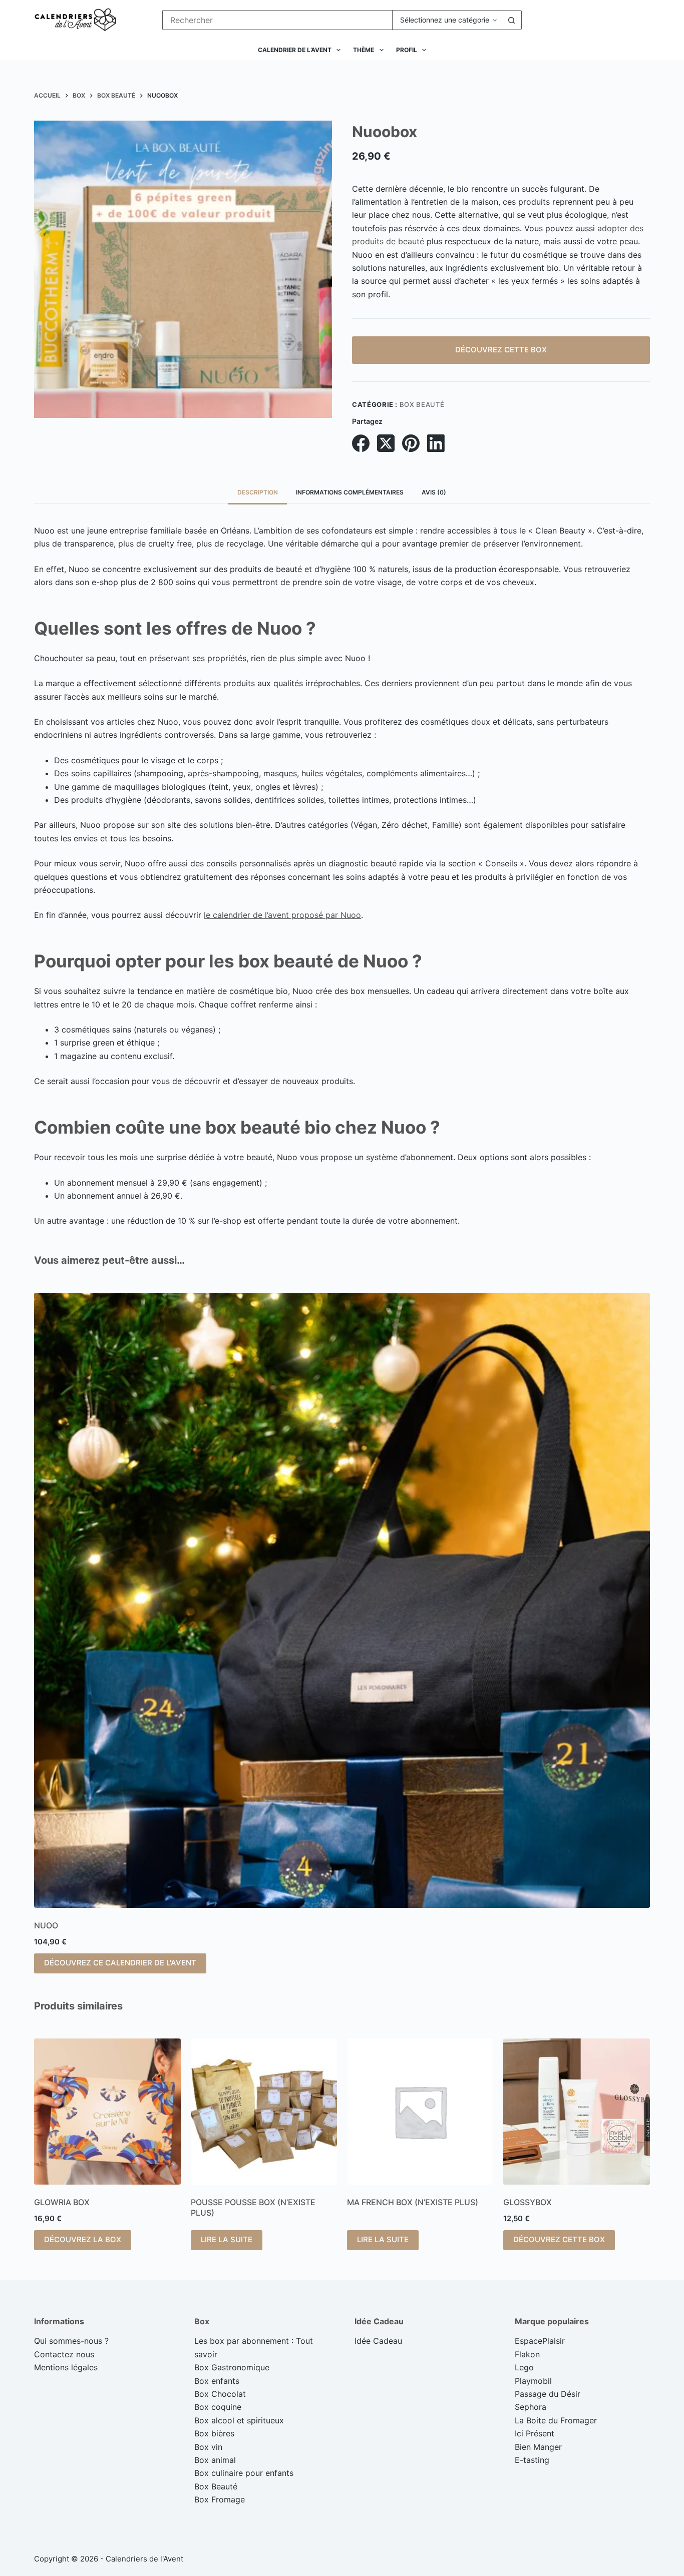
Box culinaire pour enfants (244, 2473)
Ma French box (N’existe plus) (413, 2202)
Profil (407, 50)
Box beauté (422, 404)
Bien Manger (538, 2447)
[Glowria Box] (107, 2112)
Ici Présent (535, 2433)
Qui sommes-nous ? (71, 2341)
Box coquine (218, 2407)
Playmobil (533, 2381)
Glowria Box (62, 2202)
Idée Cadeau (378, 2341)
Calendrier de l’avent (295, 50)
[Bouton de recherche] (512, 20)
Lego (524, 2367)
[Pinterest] (411, 443)
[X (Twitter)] (386, 443)
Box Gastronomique (232, 2367)
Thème (364, 50)
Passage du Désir (548, 2394)
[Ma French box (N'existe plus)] (420, 2112)
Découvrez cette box (501, 350)
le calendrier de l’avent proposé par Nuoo (282, 915)
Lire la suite (227, 2239)
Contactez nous (64, 2354)
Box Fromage (220, 2499)
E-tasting (532, 2460)
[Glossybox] (576, 2112)
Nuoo (46, 1925)
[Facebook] (361, 443)
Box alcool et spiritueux (239, 2420)
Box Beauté (216, 2486)
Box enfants (217, 2381)
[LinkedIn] (436, 443)
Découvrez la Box (83, 2239)
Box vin (208, 2447)
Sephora (531, 2407)
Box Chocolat (220, 2394)
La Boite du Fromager (556, 2420)
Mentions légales (66, 2367)
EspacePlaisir (540, 2341)
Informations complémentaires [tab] (350, 492)
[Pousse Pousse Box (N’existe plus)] (264, 2112)
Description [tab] (258, 492)
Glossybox (528, 2202)
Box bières (214, 2433)
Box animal (215, 2460)
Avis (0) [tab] (434, 492)
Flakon (527, 2354)
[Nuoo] (342, 1600)
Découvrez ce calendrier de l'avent (120, 1963)
